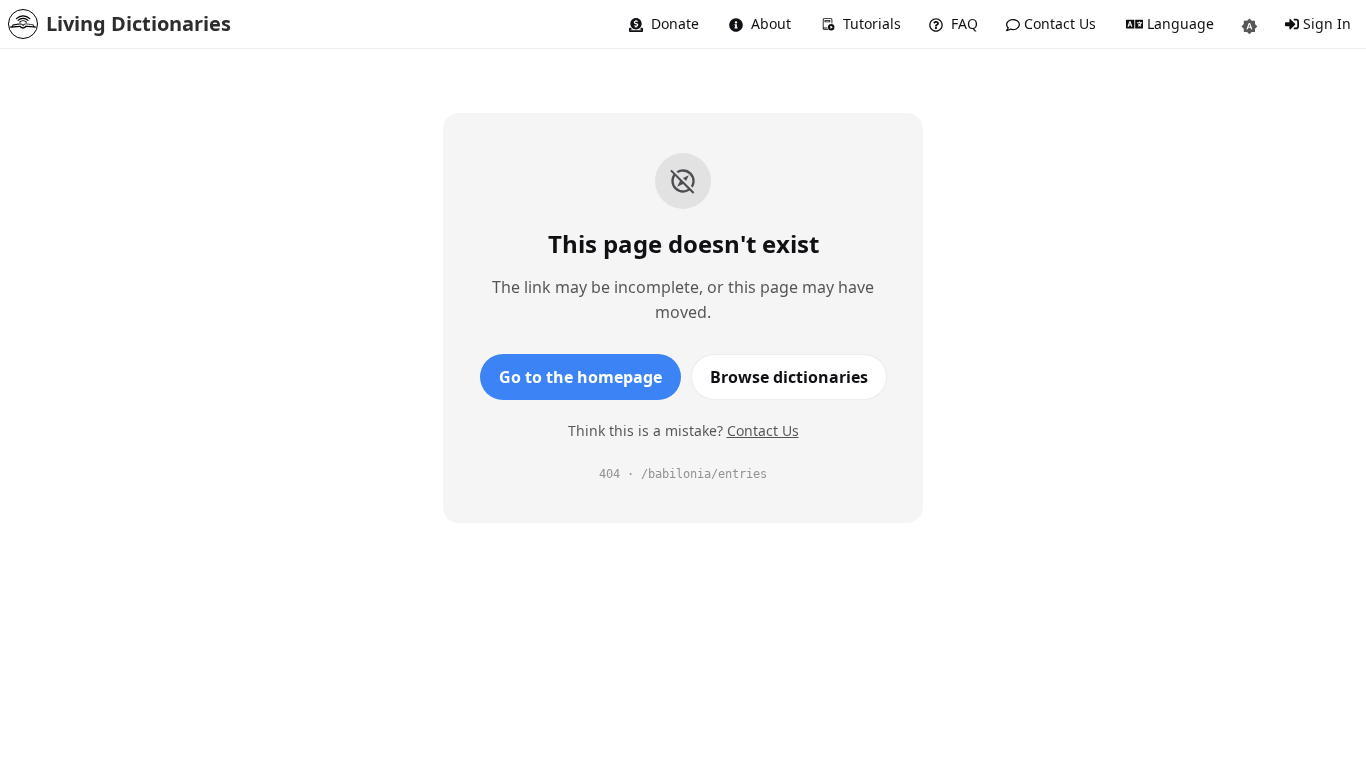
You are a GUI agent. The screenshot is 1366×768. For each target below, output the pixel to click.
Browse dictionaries (789, 377)
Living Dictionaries (138, 23)
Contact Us (763, 430)
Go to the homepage (580, 377)
